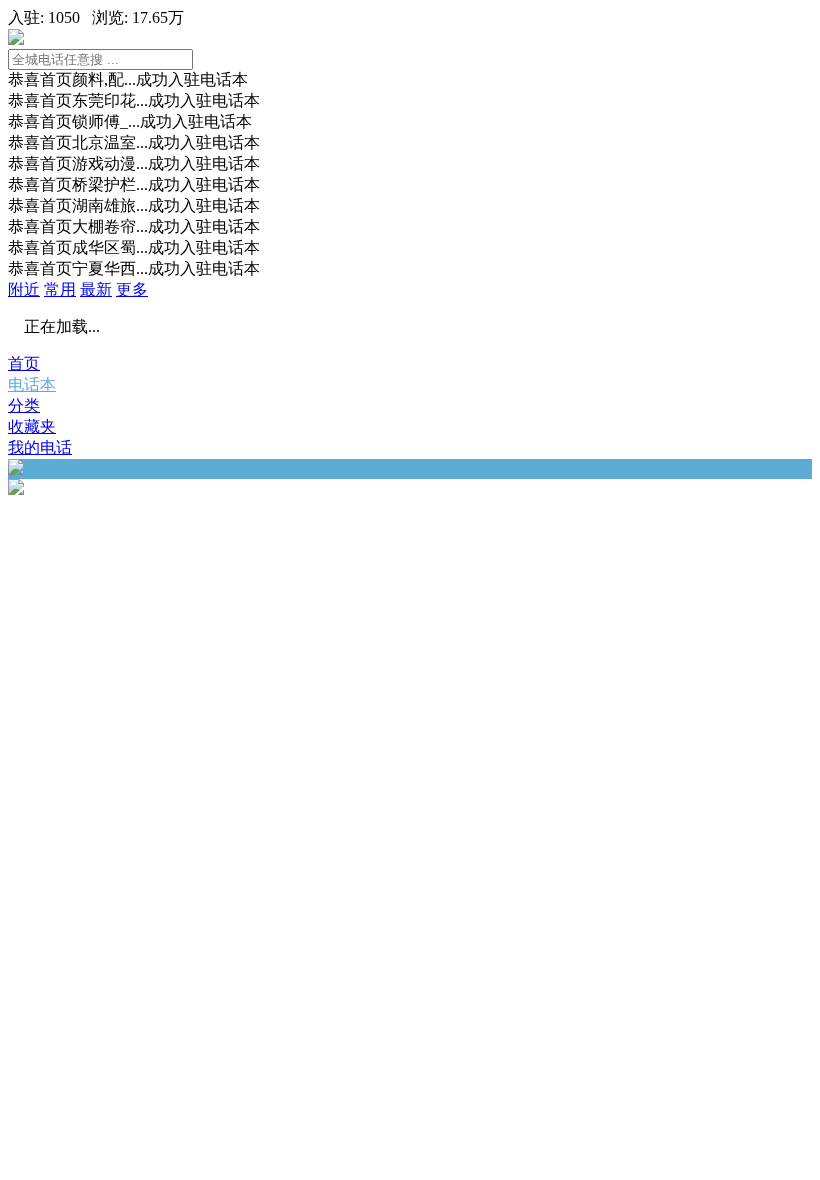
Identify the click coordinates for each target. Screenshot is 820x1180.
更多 (132, 289)
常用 (60, 289)
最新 (96, 289)
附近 (24, 289)
